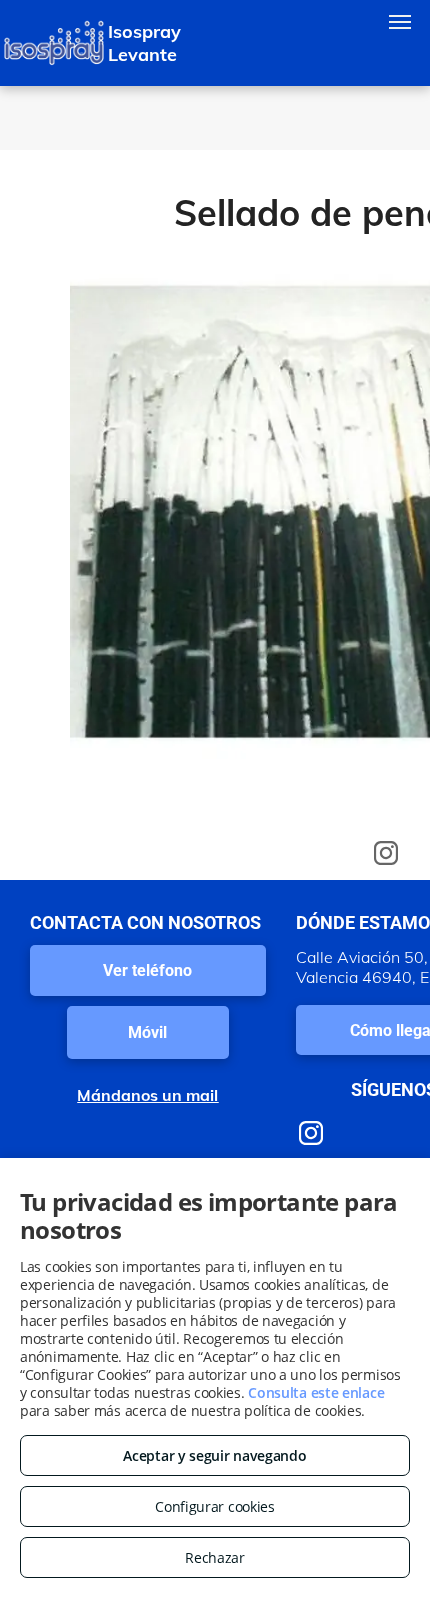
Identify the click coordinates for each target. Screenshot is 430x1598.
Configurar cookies (215, 1506)
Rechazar (215, 1557)
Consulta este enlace (316, 1392)
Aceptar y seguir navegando (214, 1455)
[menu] (400, 22)
